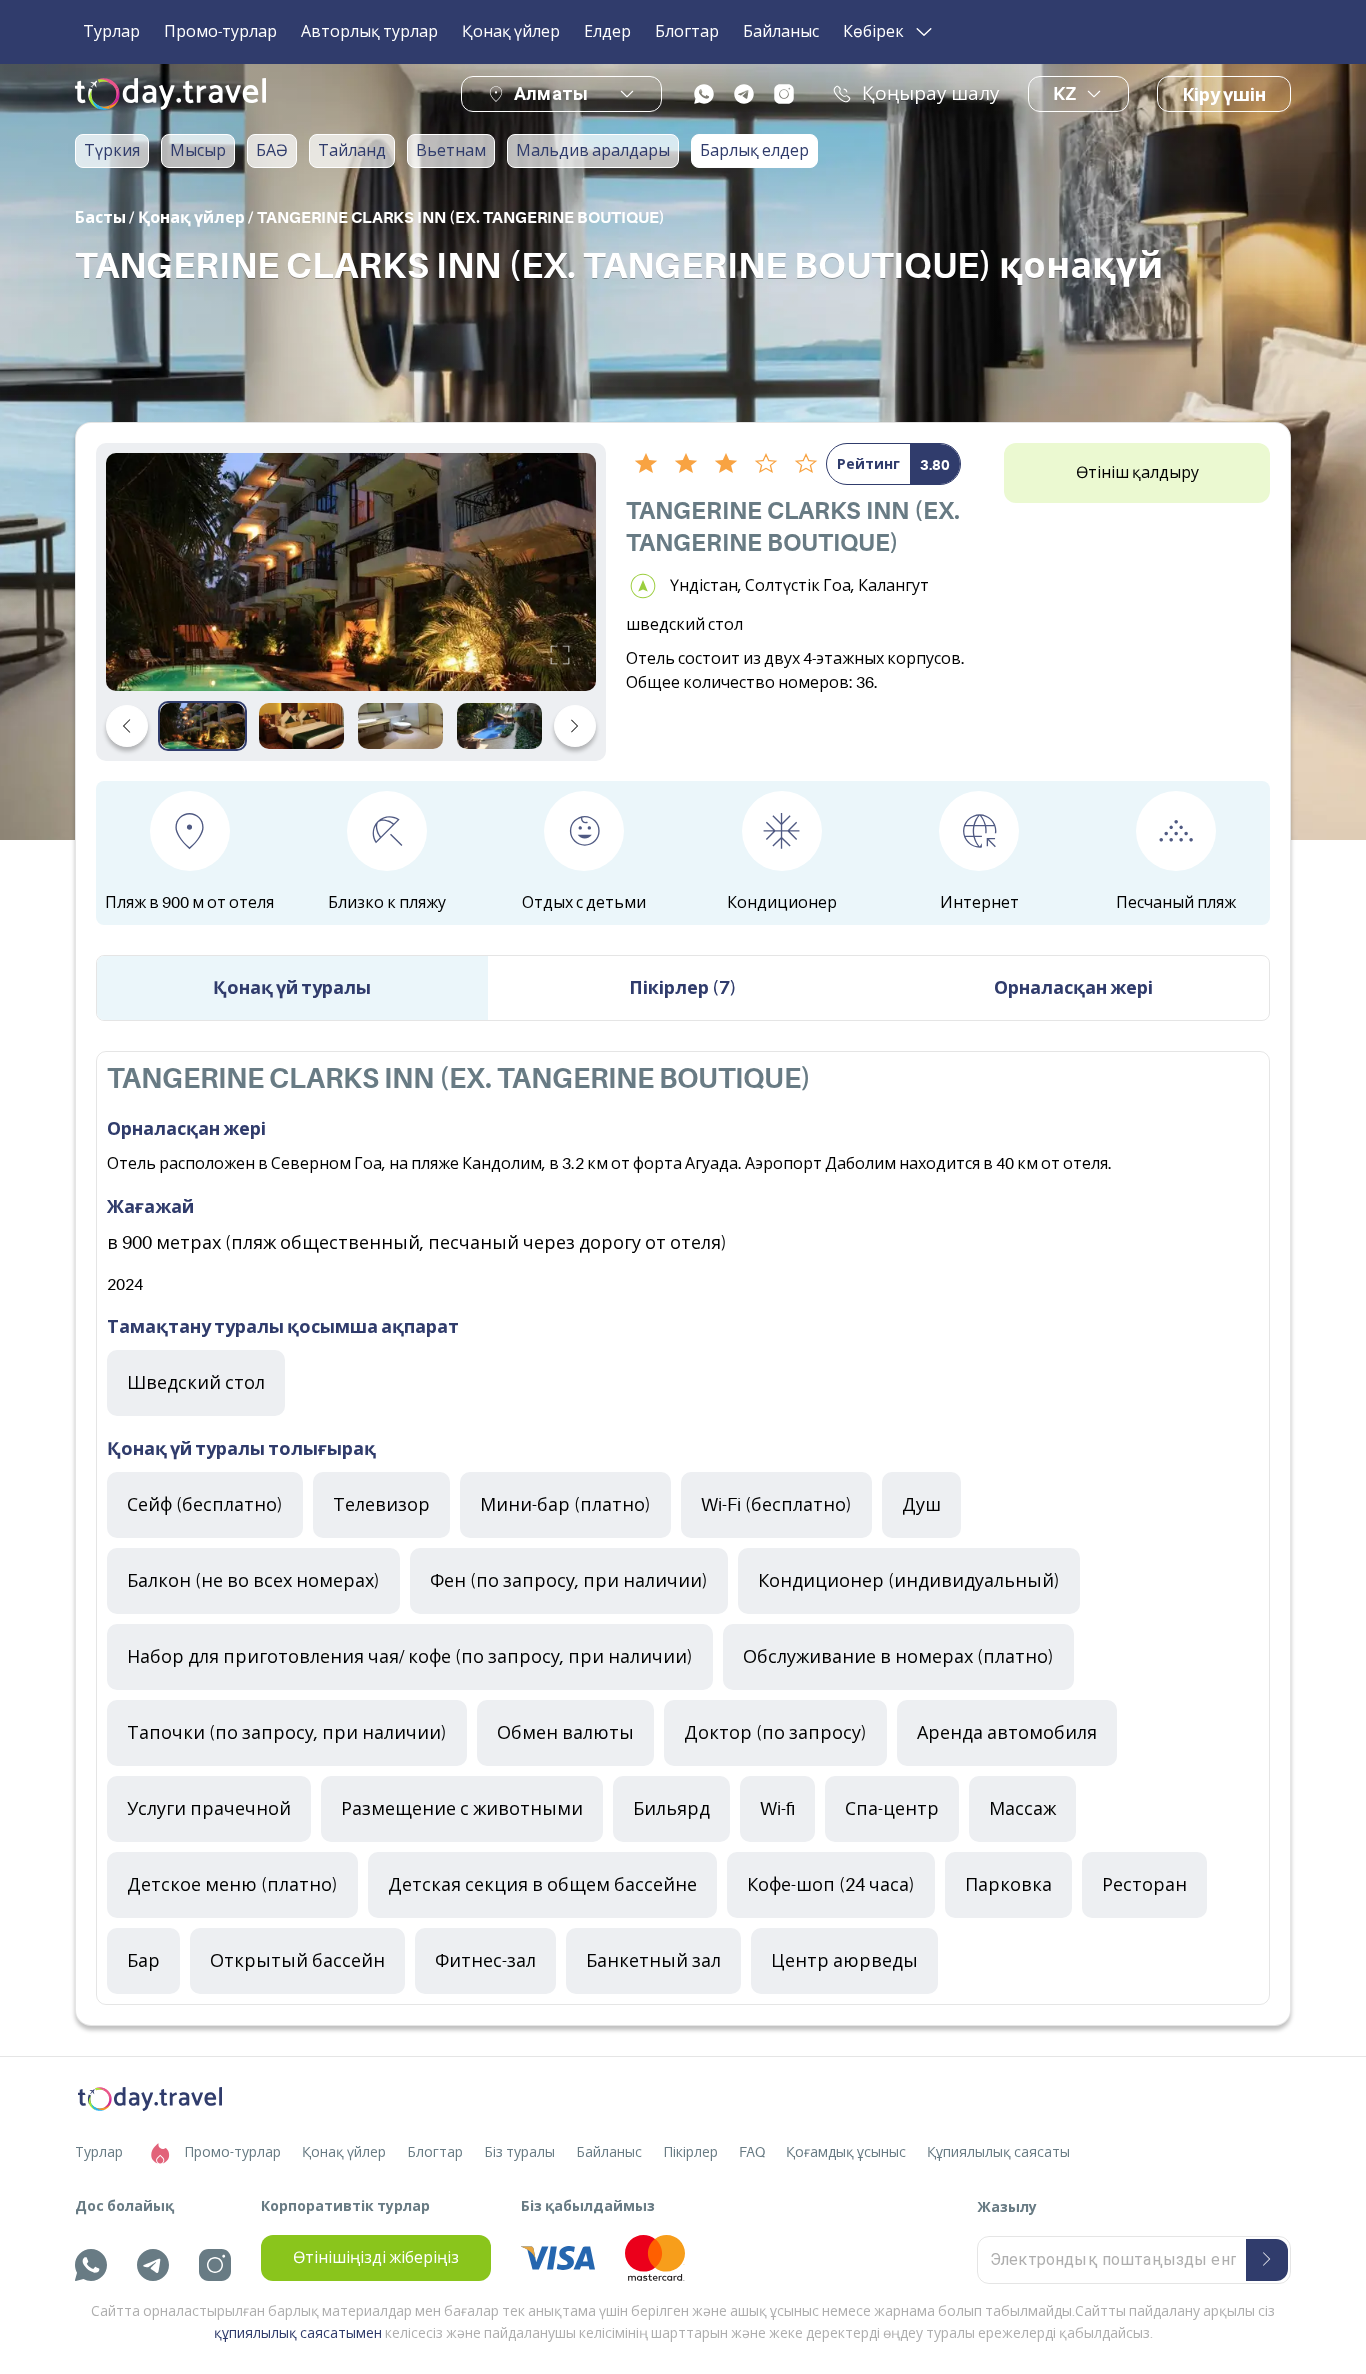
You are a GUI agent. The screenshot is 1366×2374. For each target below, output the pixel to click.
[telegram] (744, 94)
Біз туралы (519, 2152)
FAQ (752, 2152)
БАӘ (272, 151)
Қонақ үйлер (511, 32)
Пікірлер (690, 2152)
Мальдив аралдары (593, 151)
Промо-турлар (220, 32)
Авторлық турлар (369, 32)
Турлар (111, 32)
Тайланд (352, 151)
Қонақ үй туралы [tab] (292, 988)
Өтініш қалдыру (1137, 473)
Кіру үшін (1224, 95)
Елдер (607, 32)
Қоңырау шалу (931, 94)
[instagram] (784, 94)
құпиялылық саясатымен (298, 2333)
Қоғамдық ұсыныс (846, 2152)
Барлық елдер (754, 151)
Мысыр (198, 151)
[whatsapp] (704, 94)
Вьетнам (451, 151)
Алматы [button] (551, 93)
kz (1064, 94)
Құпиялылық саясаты (998, 2152)
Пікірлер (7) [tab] (683, 988)
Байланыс (781, 32)
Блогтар (687, 32)
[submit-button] (1267, 2260)
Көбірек (873, 32)
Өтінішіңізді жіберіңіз (376, 2258)
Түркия (112, 151)
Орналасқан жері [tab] (1073, 988)
